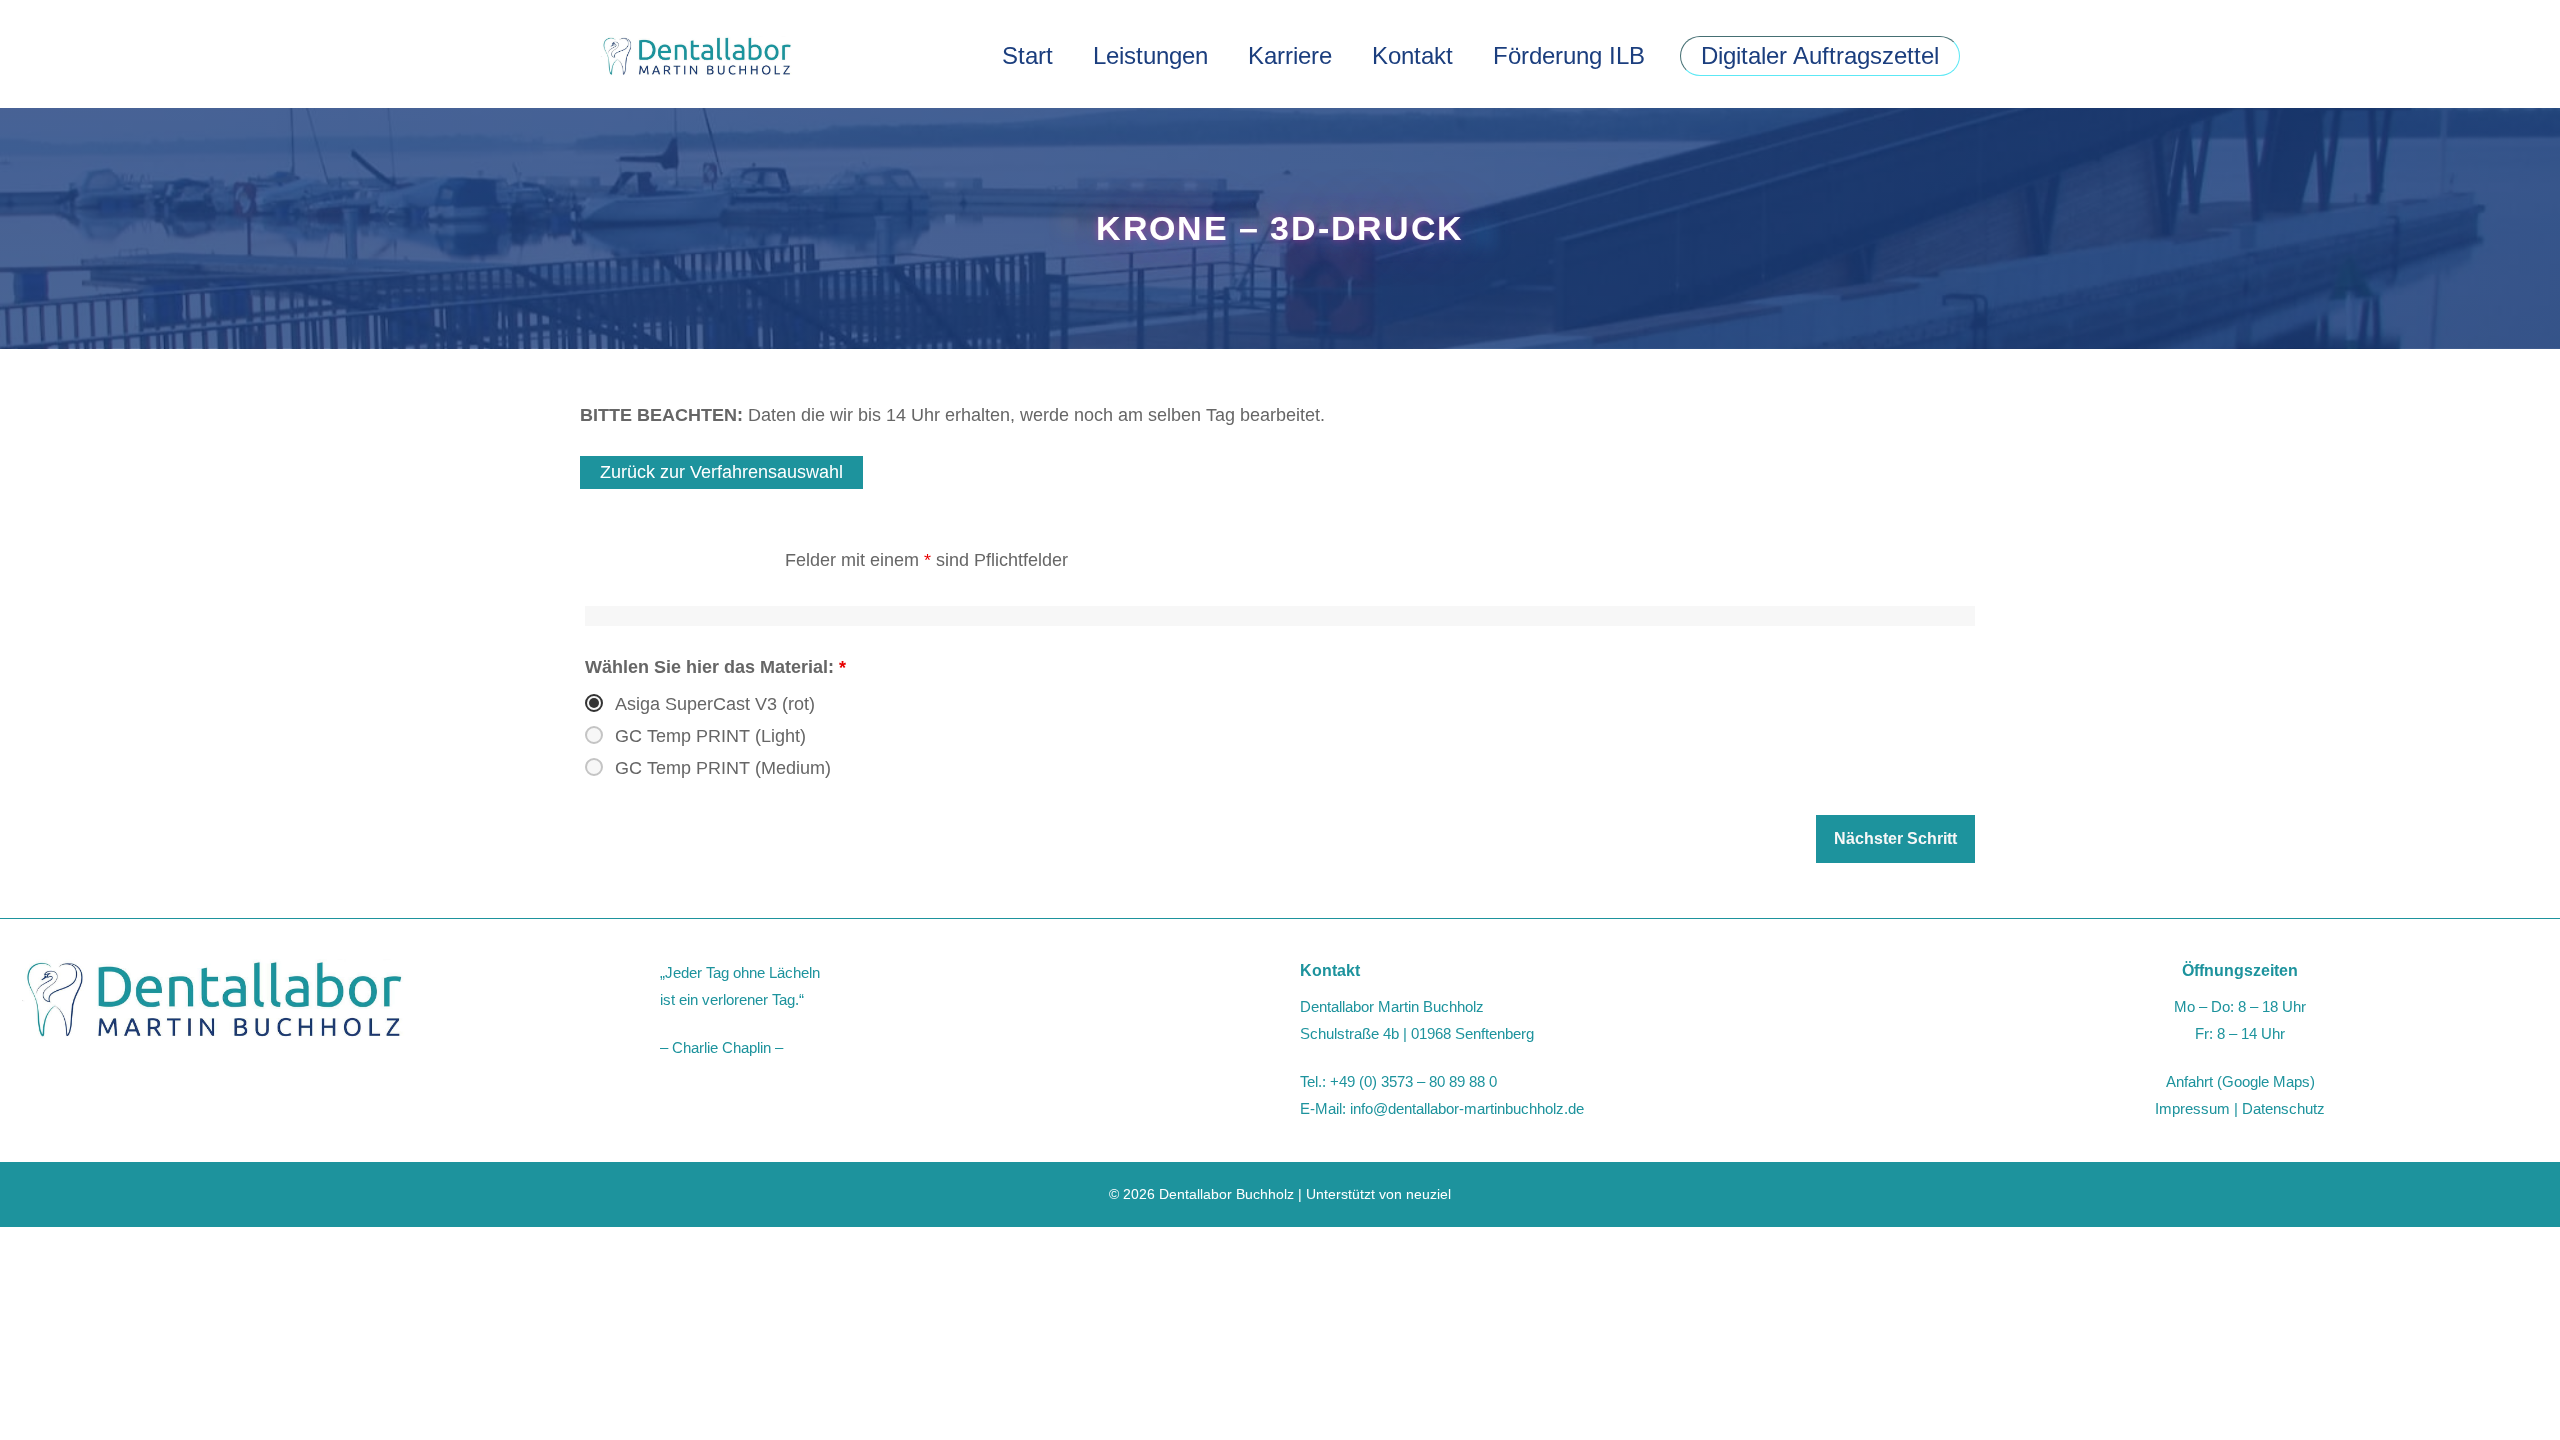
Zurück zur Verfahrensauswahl (721, 472)
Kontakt (1412, 55)
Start (1027, 55)
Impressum (2192, 1108)
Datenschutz (2283, 1108)
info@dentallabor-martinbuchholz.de (1467, 1108)
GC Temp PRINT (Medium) (723, 768)
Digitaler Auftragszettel (1820, 55)
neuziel (1428, 1194)
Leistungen (1150, 55)
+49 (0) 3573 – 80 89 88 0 (1413, 1081)
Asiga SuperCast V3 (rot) (715, 704)
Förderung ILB (1569, 55)
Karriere (1290, 55)
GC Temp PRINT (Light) (710, 736)
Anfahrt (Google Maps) (2240, 1081)
